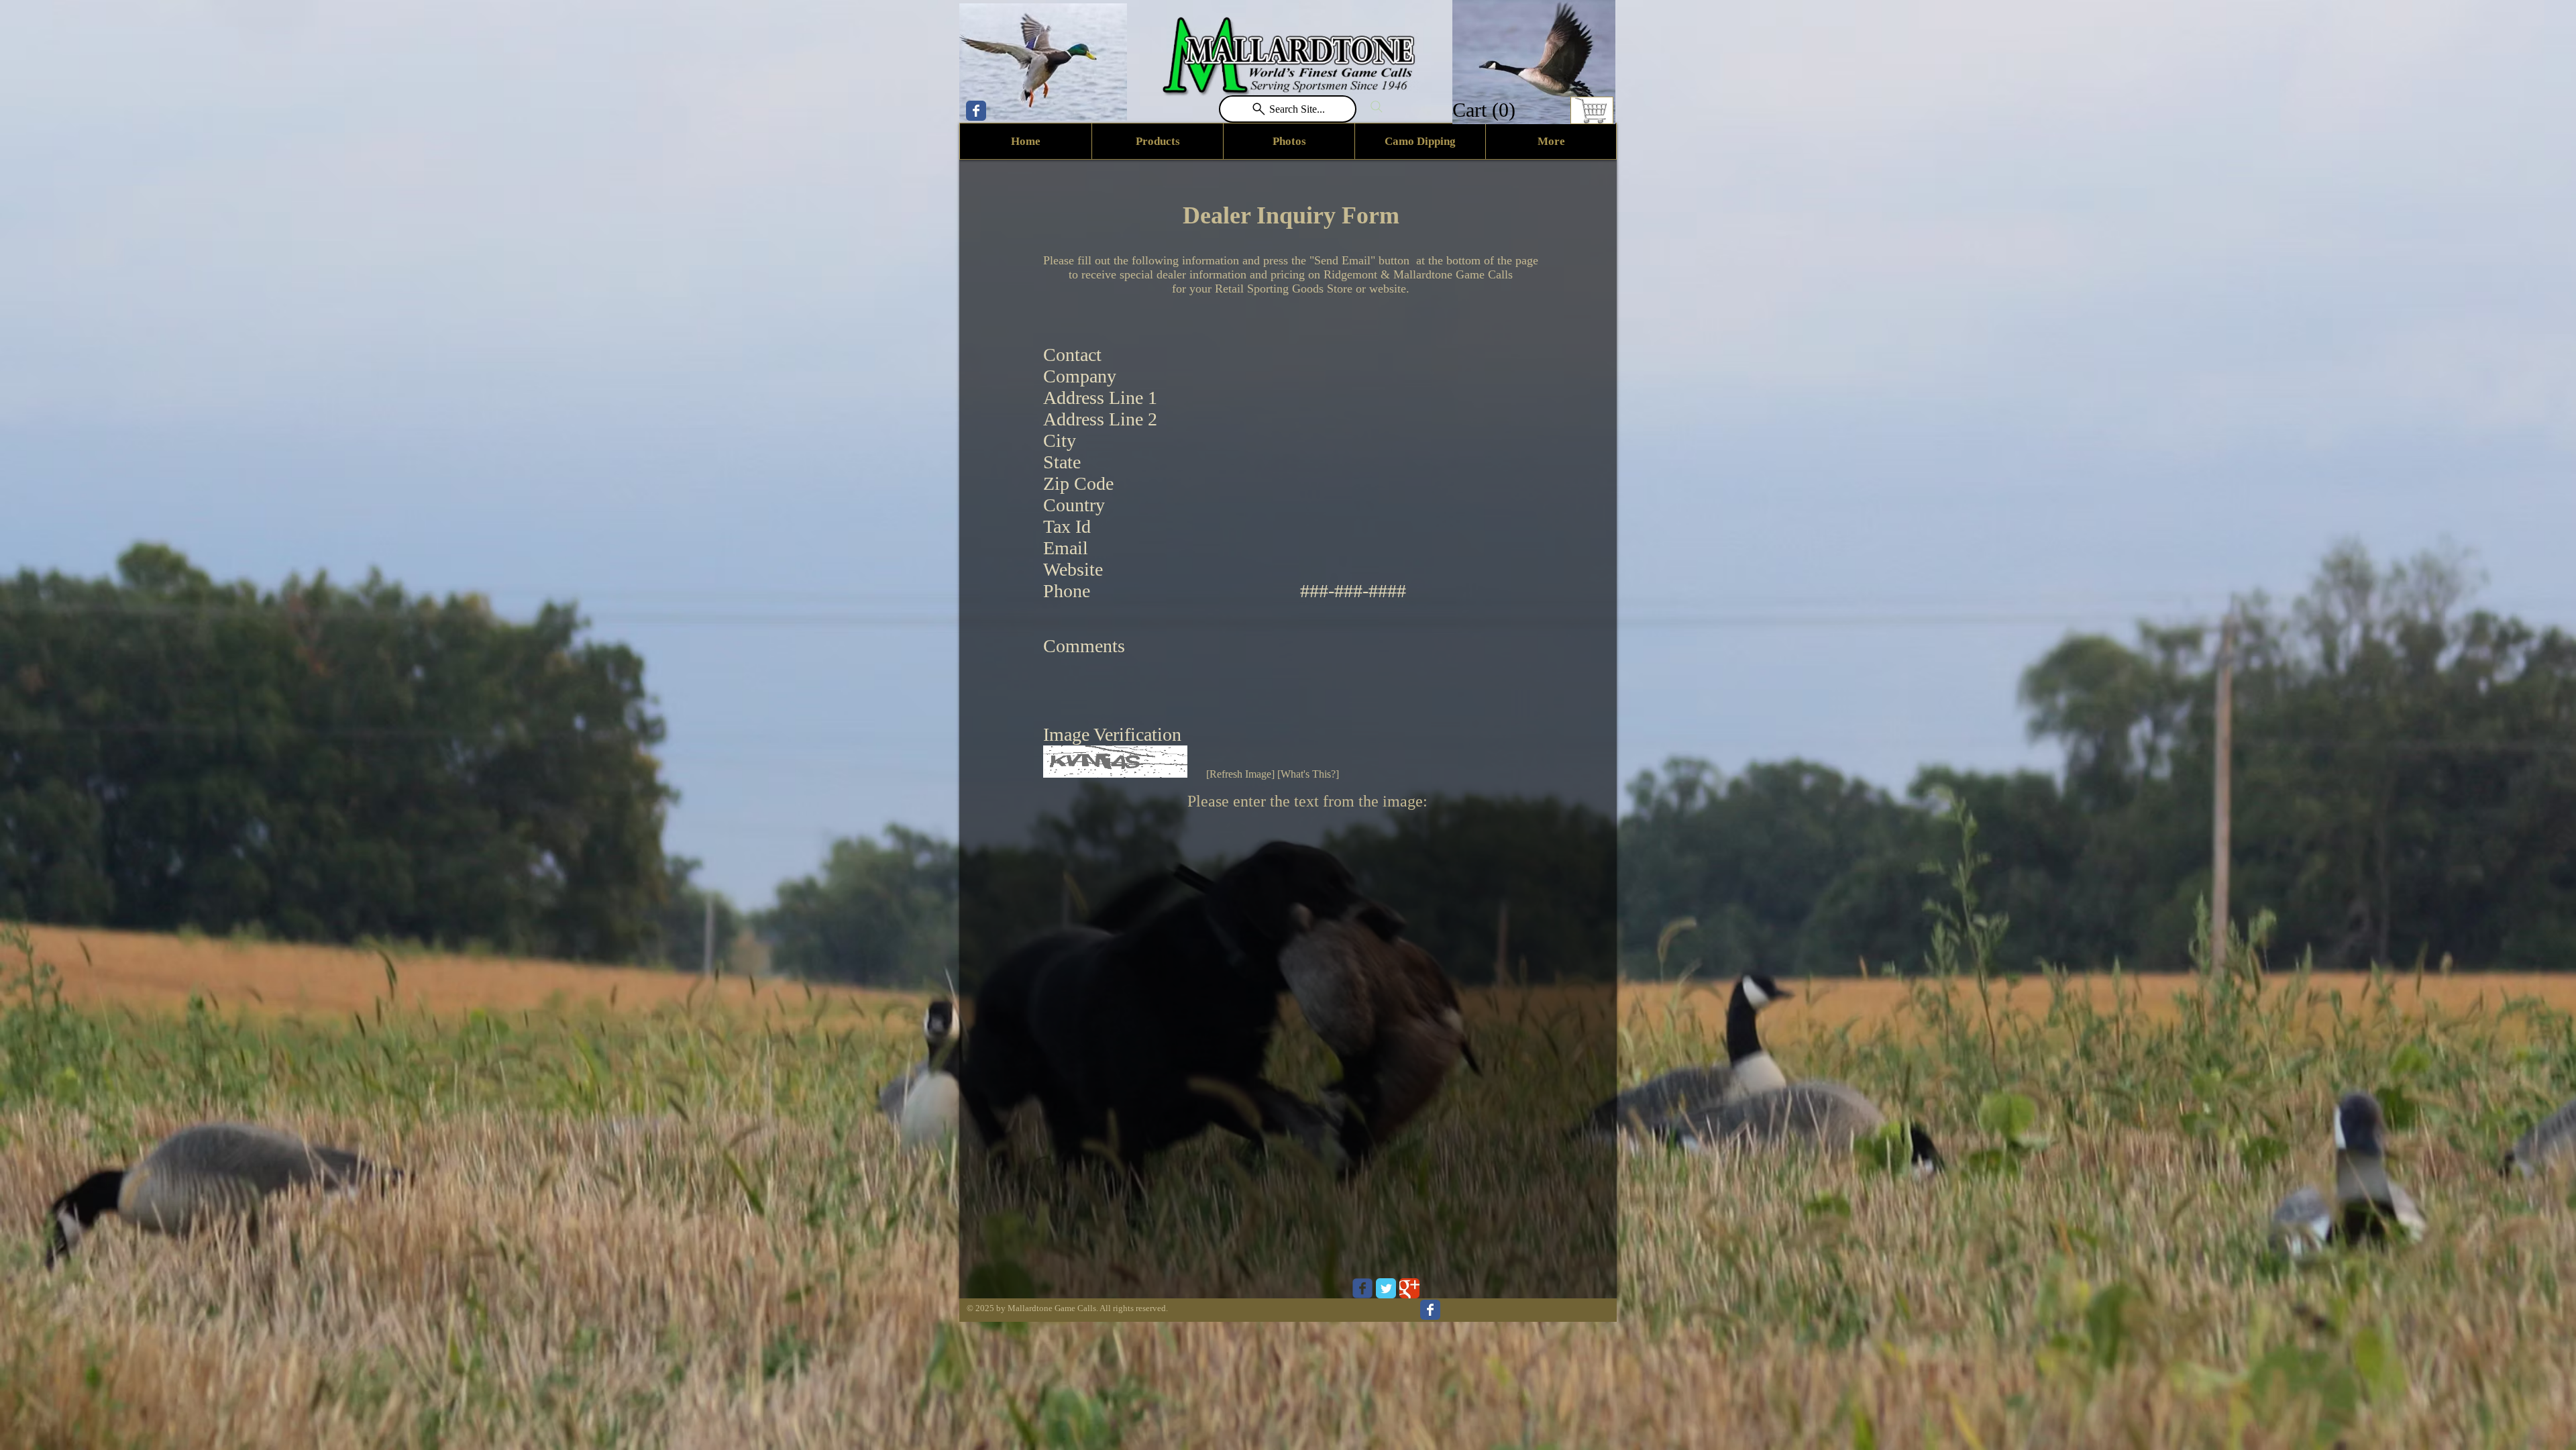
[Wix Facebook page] (976, 111)
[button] (1486, 110)
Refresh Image (1240, 774)
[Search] (1377, 107)
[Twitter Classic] (1386, 1288)
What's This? (1308, 774)
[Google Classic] (1409, 1288)
